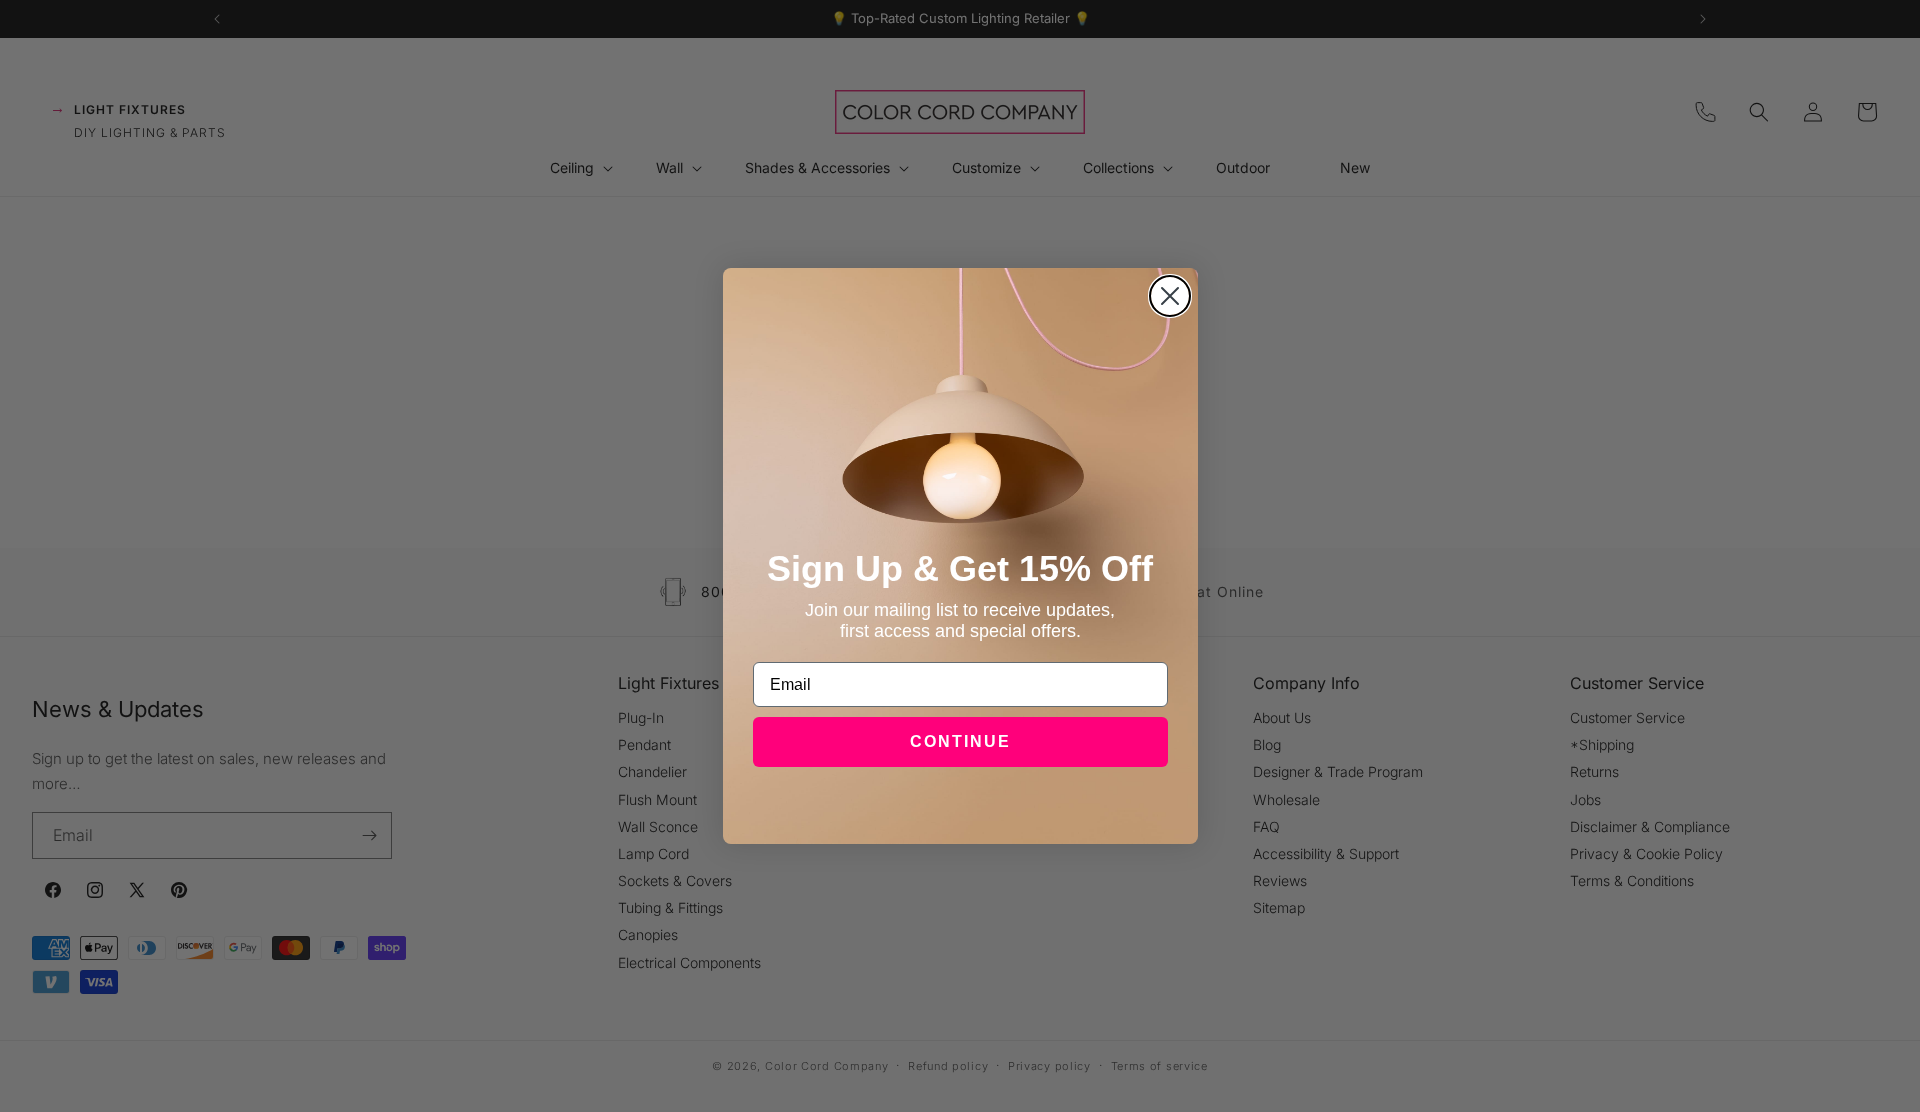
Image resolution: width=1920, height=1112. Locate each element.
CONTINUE (960, 741)
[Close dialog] (1170, 296)
